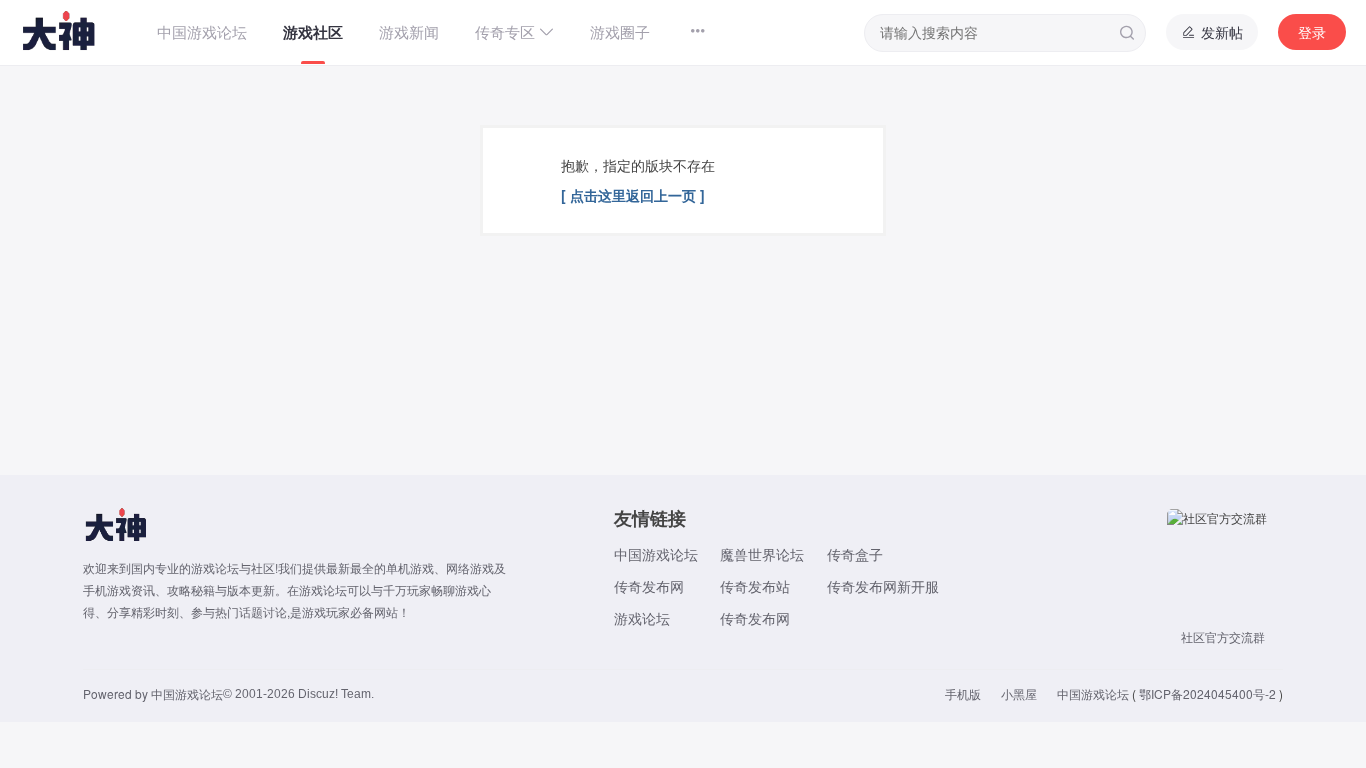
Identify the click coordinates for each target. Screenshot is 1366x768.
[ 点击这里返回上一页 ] (633, 195)
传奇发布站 (755, 586)
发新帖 (1220, 32)
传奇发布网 (649, 586)
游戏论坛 (642, 618)
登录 (1312, 32)
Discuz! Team (334, 694)
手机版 (963, 693)
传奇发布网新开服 (883, 586)
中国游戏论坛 (656, 554)
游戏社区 (313, 32)
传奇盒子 (855, 554)
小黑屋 (1019, 693)
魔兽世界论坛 (762, 554)
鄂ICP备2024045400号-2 (1207, 693)
